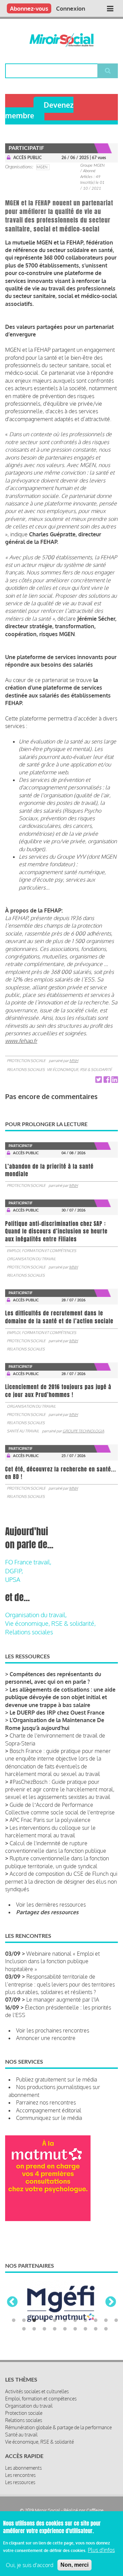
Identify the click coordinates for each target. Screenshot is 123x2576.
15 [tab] (55, 2329)
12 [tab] (24, 2329)
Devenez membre (39, 110)
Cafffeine (95, 2510)
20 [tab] (106, 2329)
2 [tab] (24, 2321)
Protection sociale (26, 1061)
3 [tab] (34, 2321)
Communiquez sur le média (49, 2118)
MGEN (42, 167)
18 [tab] (85, 2329)
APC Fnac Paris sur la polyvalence (50, 1820)
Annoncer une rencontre (46, 2038)
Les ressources (20, 2482)
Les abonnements (23, 2468)
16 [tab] (65, 2329)
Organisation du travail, (36, 1615)
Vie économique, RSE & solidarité (79, 1070)
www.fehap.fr (21, 1041)
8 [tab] (85, 2321)
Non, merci (74, 2565)
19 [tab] (96, 2329)
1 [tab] (14, 2321)
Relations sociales (26, 1070)
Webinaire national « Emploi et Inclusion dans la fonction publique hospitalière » (52, 1961)
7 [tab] (75, 2321)
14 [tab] (44, 2329)
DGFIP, (14, 1571)
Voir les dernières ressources (51, 1905)
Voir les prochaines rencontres (53, 2030)
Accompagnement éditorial (49, 2110)
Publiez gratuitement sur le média (57, 2079)
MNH (74, 1061)
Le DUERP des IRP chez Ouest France (57, 1713)
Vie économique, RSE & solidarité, (50, 1623)
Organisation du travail (31, 1259)
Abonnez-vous (29, 8)
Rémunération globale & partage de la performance (58, 2427)
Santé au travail (23, 1431)
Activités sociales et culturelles (37, 2391)
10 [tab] (106, 2321)
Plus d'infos (101, 2550)
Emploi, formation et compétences (42, 1251)
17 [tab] (75, 2329)
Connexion (71, 8)
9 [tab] (96, 2321)
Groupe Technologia (83, 1431)
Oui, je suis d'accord (30, 2565)
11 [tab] (116, 2321)
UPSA (13, 1579)
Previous (12, 2302)
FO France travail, (28, 1562)
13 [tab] (34, 2329)
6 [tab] (65, 2321)
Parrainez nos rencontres (46, 2102)
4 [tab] (44, 2321)
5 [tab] (55, 2321)
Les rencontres (20, 2475)
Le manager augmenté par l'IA (63, 2000)
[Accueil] (61, 40)
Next (111, 2302)
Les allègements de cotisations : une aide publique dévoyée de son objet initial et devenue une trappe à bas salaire (60, 1697)
